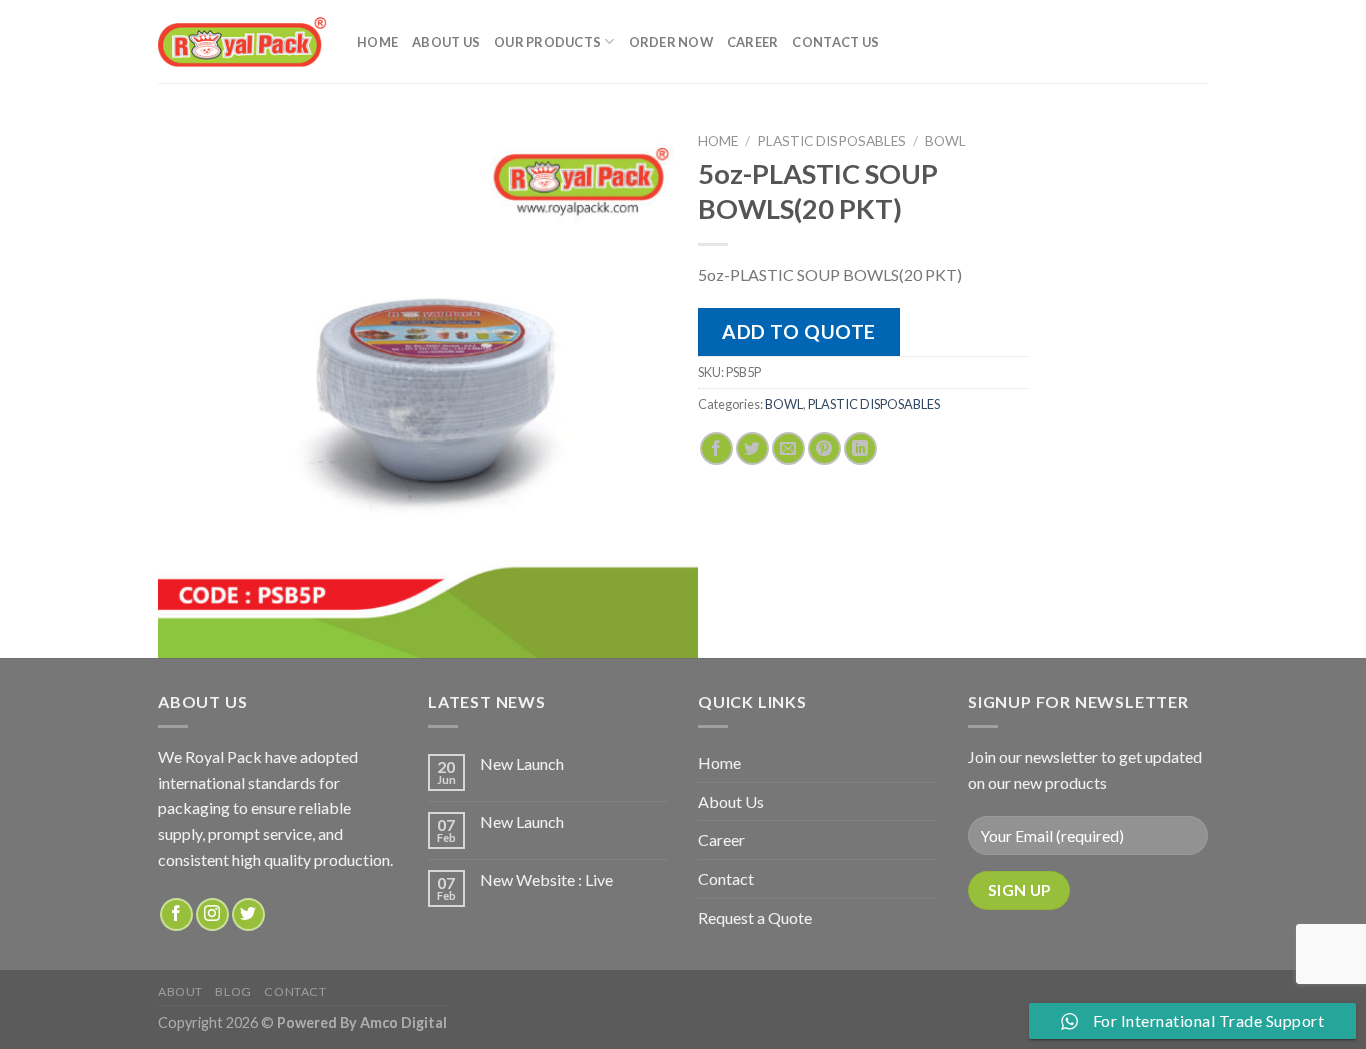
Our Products (547, 42)
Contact (726, 878)
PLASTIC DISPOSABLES (831, 141)
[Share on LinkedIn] (860, 448)
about (180, 991)
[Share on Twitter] (752, 448)
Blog (233, 991)
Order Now (671, 42)
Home (377, 42)
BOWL (945, 141)
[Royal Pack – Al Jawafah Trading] (242, 41)
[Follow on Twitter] (248, 914)
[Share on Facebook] (716, 448)
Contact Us (835, 42)
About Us (446, 42)
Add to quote (799, 331)
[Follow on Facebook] (176, 914)
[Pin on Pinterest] (824, 448)
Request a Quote (755, 917)
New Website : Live (546, 879)
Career (753, 42)
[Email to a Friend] (788, 448)
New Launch (522, 763)
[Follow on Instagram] (212, 914)
